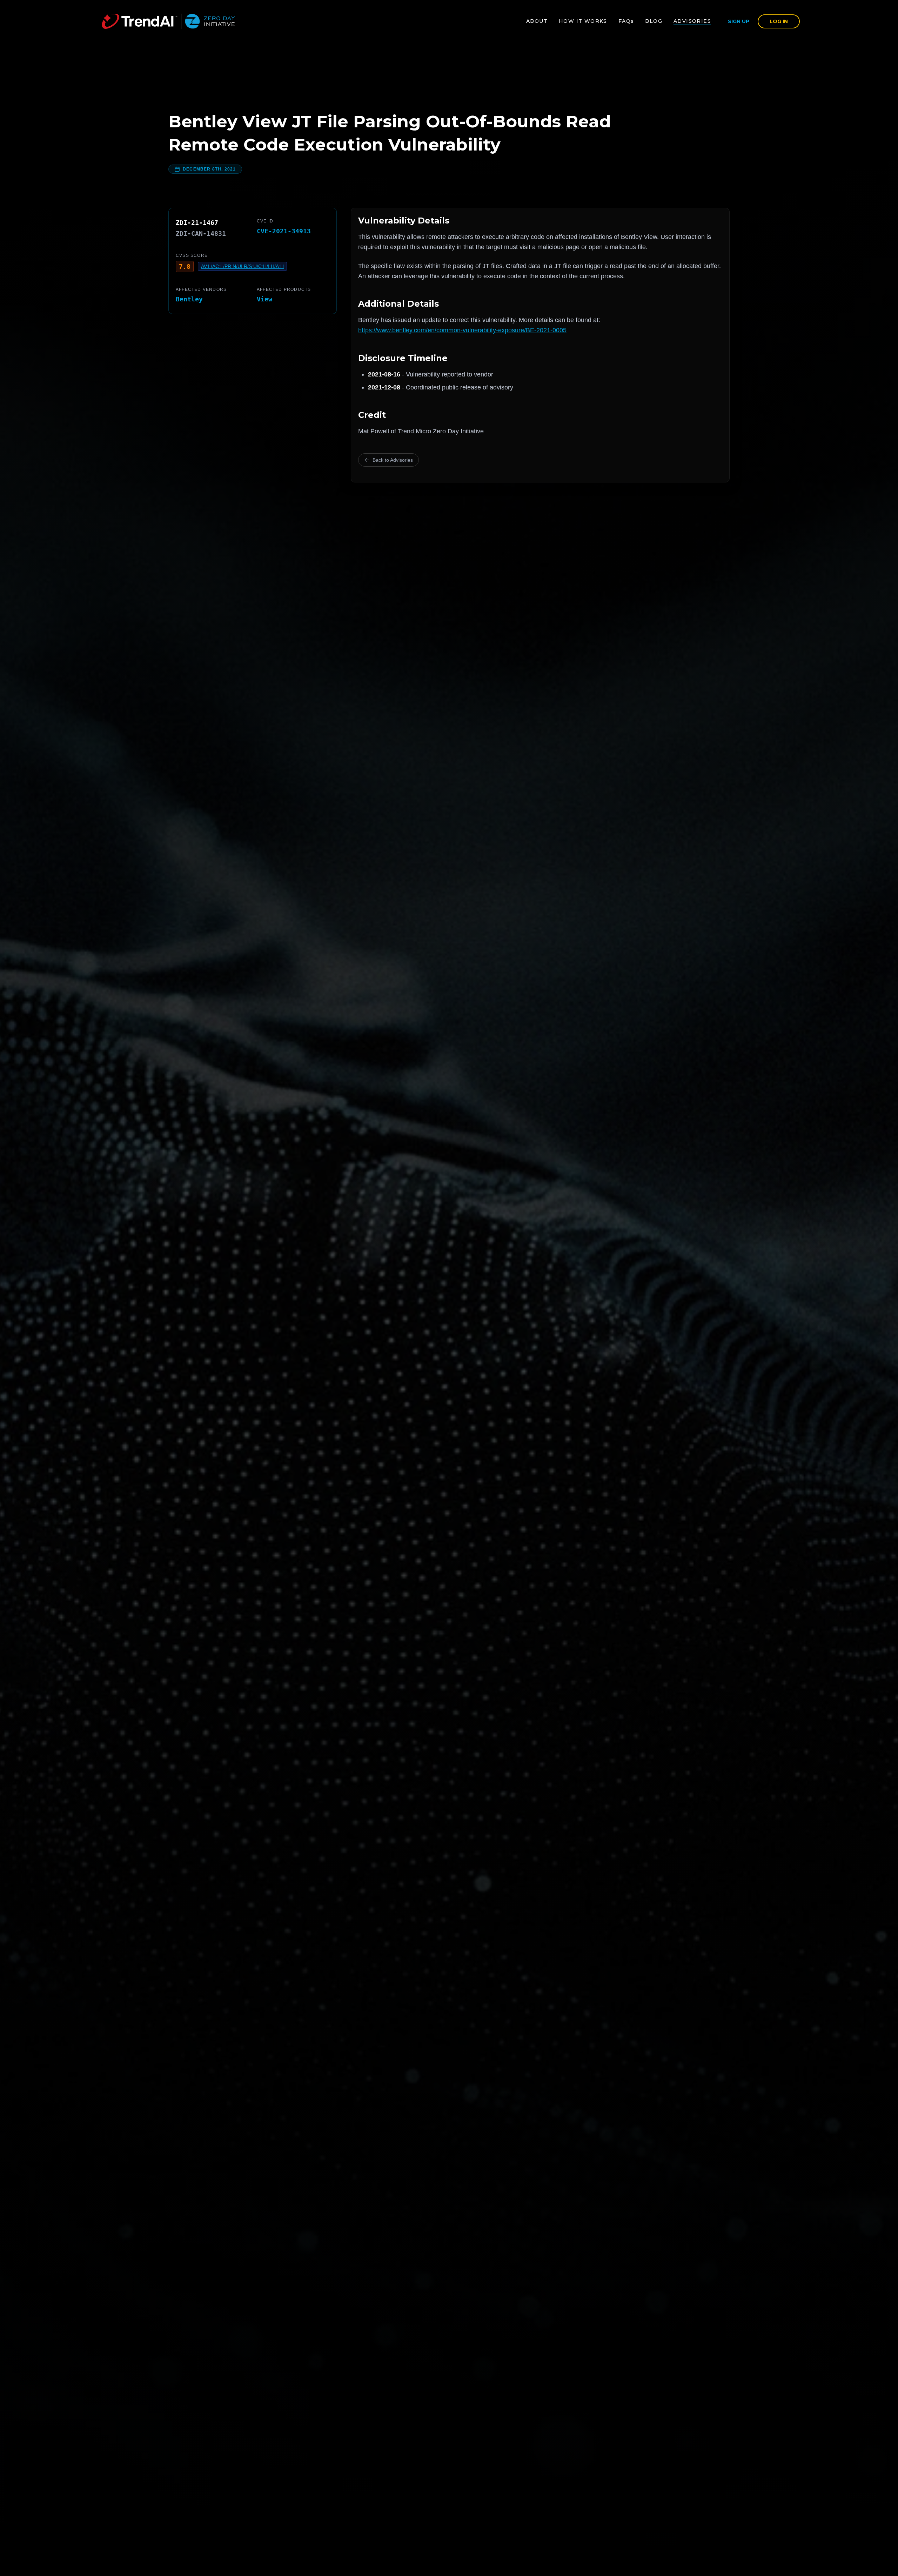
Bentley (189, 299)
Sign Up (739, 21)
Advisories (692, 21)
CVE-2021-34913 (284, 231)
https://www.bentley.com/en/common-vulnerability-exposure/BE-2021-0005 (462, 330)
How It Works (583, 21)
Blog (654, 21)
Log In (779, 21)
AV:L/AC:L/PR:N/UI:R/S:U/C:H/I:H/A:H (242, 266)
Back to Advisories (393, 460)
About (537, 21)
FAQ (626, 21)
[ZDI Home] (168, 21)
